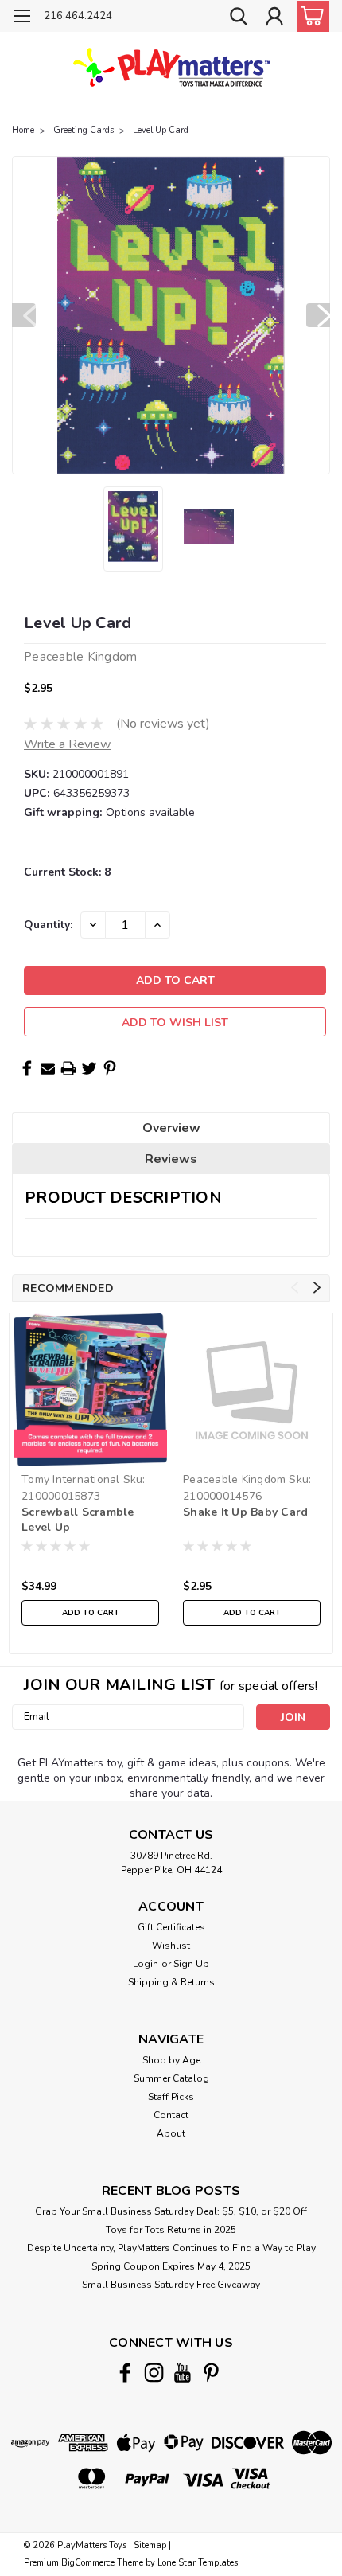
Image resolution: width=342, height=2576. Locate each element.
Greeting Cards (84, 130)
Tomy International (71, 1479)
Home (23, 130)
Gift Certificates (171, 1927)
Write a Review (67, 744)
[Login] (274, 18)
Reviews (171, 1159)
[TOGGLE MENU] (22, 18)
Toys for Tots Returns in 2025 (171, 2230)
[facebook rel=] (125, 2373)
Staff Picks (171, 2097)
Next (318, 315)
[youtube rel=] (183, 2373)
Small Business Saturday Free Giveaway (171, 2285)
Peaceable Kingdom (234, 1479)
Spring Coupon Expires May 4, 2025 (171, 2266)
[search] (239, 18)
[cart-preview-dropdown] (310, 16)
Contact (171, 2115)
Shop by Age (171, 2060)
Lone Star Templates (198, 2563)
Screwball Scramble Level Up (78, 1520)
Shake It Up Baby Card (245, 1512)
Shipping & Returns (171, 1982)
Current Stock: (67, 872)
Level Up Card (161, 130)
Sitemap (150, 2545)
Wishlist (171, 1946)
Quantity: (48, 925)
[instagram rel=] (154, 2373)
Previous (24, 315)
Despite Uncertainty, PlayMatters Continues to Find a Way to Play (171, 2248)
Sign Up (191, 1964)
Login (146, 1964)
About (171, 2133)
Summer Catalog (171, 2078)
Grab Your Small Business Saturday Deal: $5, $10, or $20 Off (171, 2211)
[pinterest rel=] (211, 2373)
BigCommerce (88, 2563)
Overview (171, 1128)
